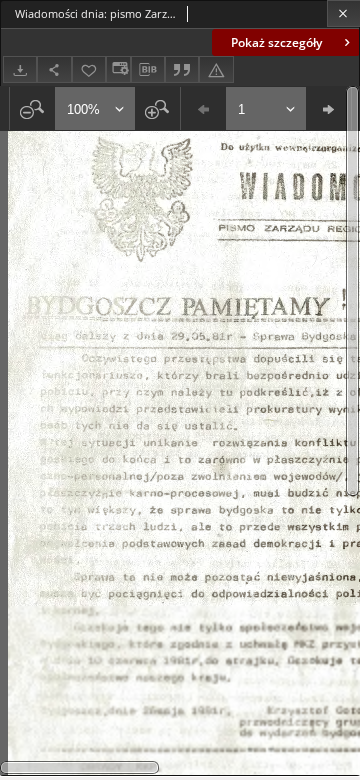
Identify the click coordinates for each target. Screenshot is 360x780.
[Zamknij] (343, 13)
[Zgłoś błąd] (216, 69)
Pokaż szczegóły (276, 42)
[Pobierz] (20, 69)
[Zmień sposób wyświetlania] (118, 69)
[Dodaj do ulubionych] (89, 69)
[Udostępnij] (54, 69)
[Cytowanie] (182, 69)
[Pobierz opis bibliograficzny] (148, 70)
